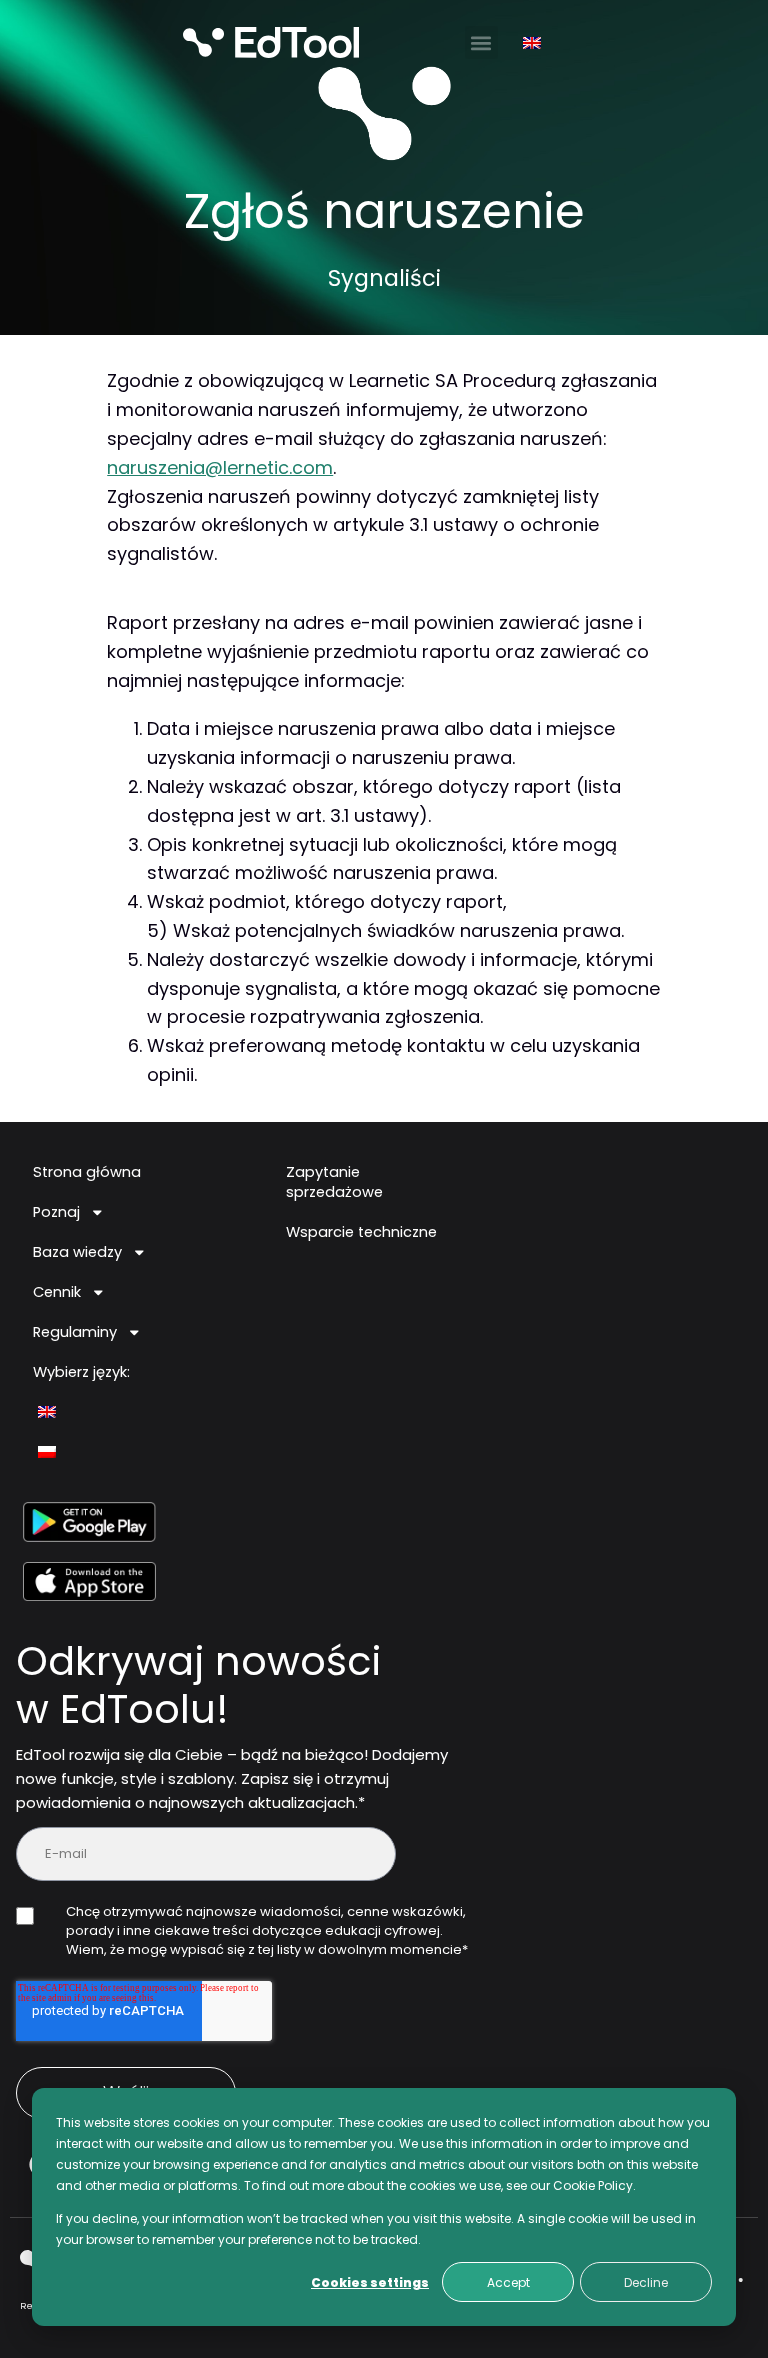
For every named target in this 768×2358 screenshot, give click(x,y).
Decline (646, 2282)
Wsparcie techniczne (361, 1232)
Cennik (57, 1292)
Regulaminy (75, 1332)
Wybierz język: (81, 1372)
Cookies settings (370, 2282)
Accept (508, 2282)
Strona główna (87, 1172)
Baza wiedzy (77, 1252)
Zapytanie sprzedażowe (334, 1182)
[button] (481, 42)
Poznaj (56, 1212)
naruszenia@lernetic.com (220, 467)
